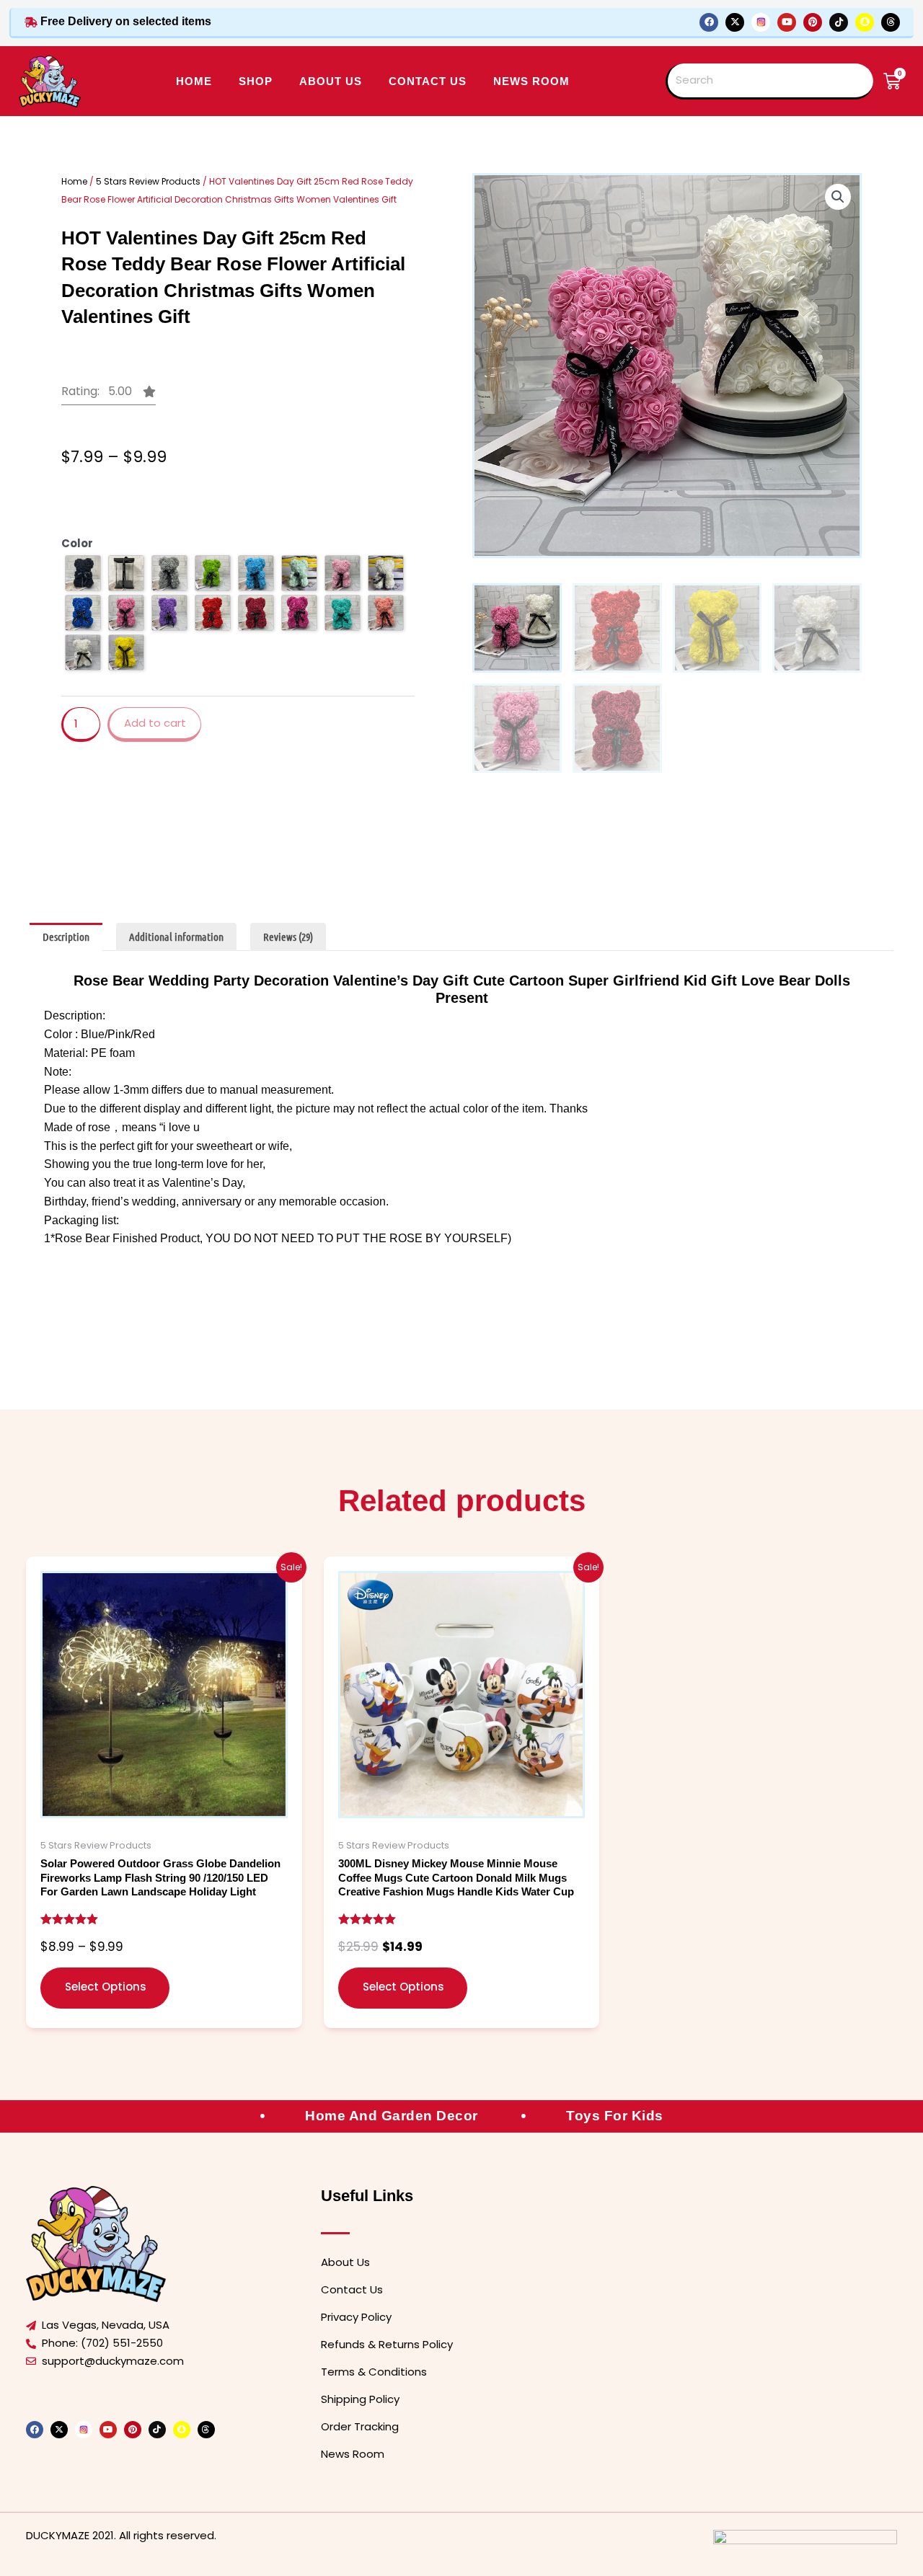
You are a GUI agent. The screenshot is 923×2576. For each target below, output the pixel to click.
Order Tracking (360, 2426)
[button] (109, 395)
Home (194, 81)
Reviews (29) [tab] (288, 937)
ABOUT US (331, 81)
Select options (106, 1987)
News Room (531, 81)
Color (77, 543)
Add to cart (155, 723)
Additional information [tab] (176, 937)
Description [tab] (66, 937)
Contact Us (352, 2289)
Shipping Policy (360, 2399)
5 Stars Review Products (148, 181)
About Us (345, 2262)
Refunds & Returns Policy (387, 2344)
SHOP (256, 81)
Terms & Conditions (374, 2372)
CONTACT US (428, 81)
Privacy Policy (356, 2317)
